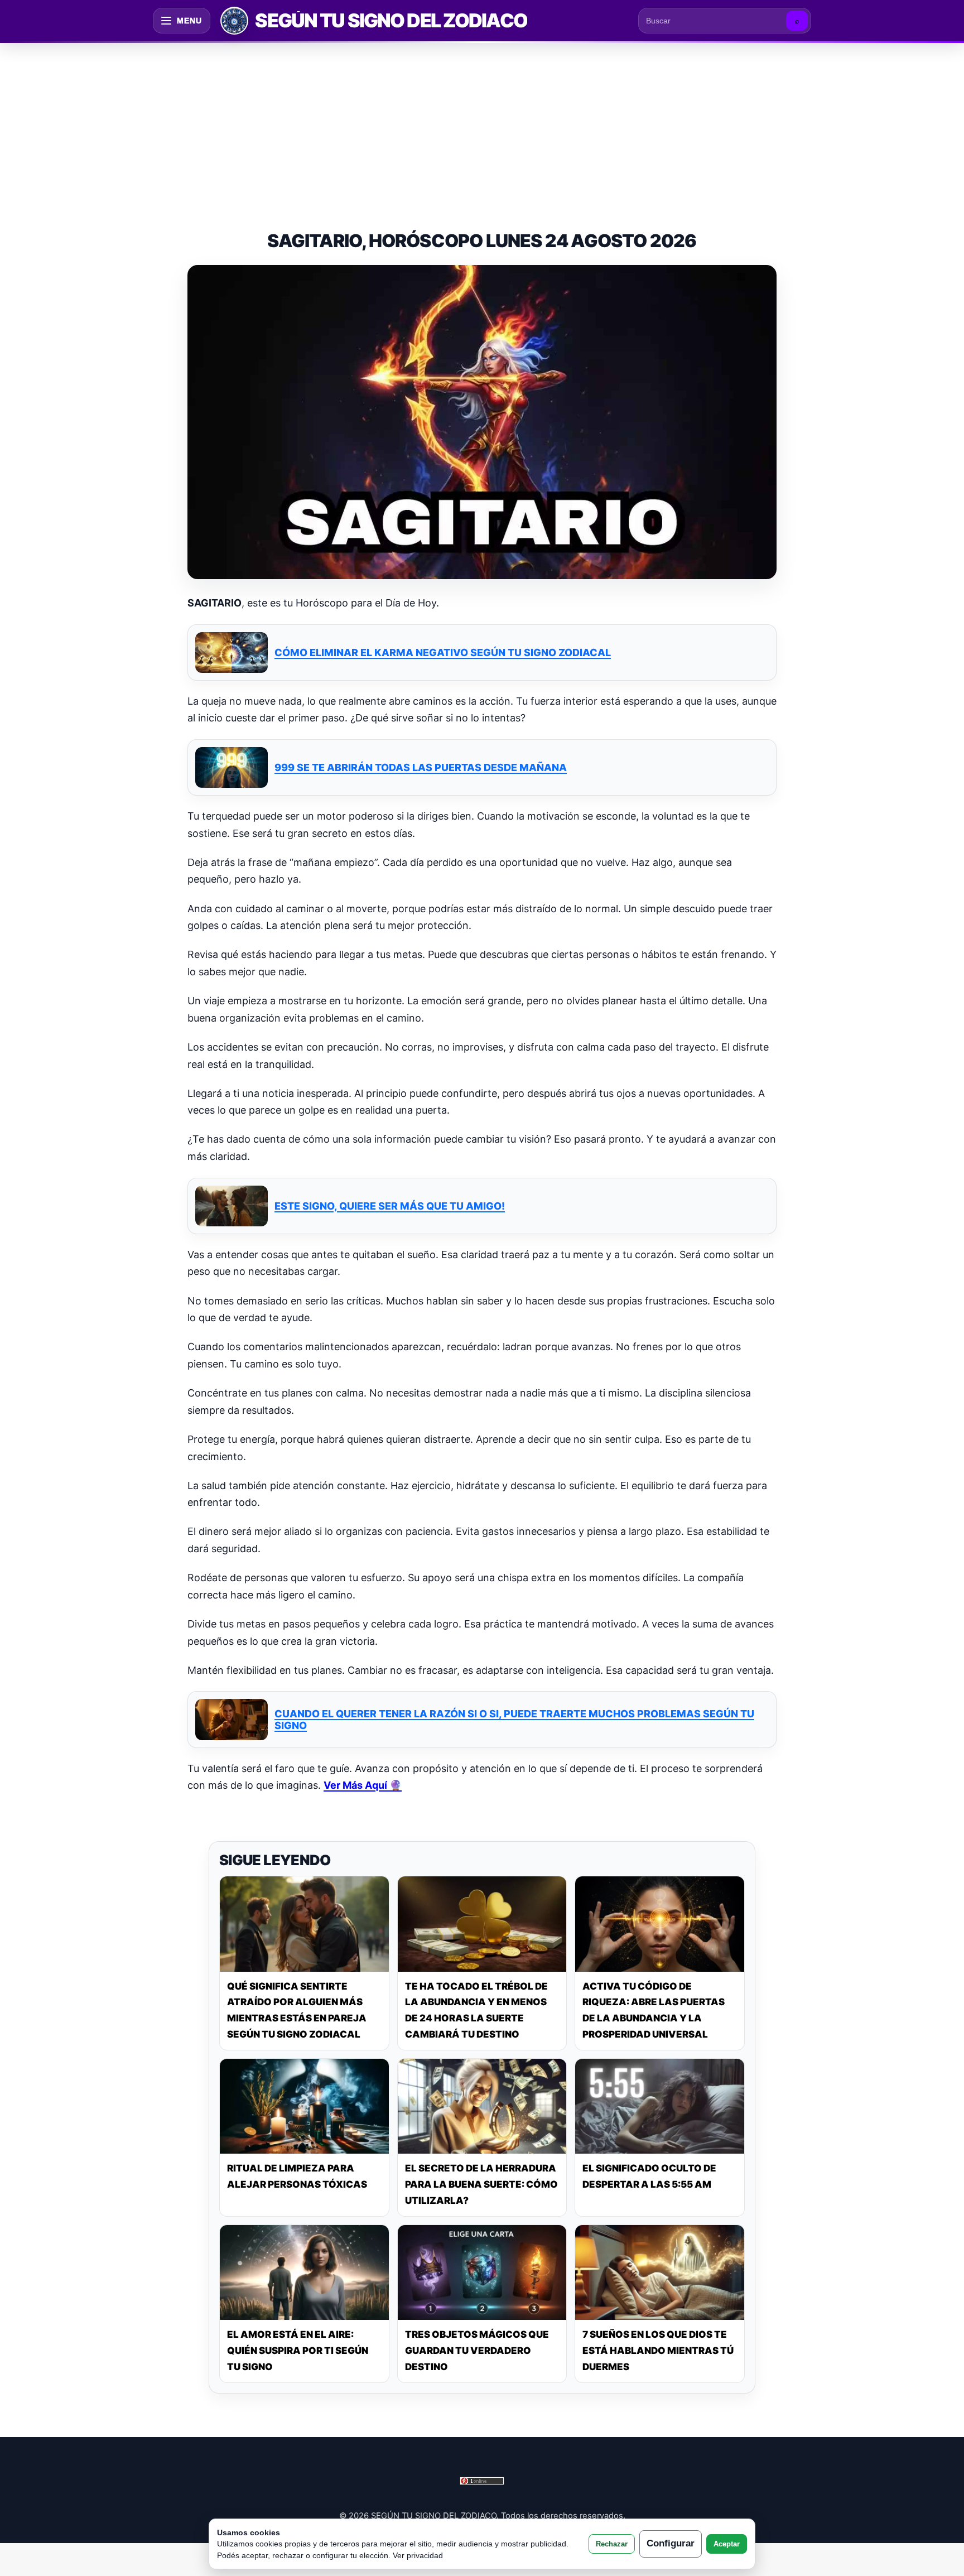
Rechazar (612, 2544)
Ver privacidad (418, 2555)
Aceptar (727, 2544)
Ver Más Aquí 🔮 (363, 1785)
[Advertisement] (482, 125)
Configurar (671, 2543)
